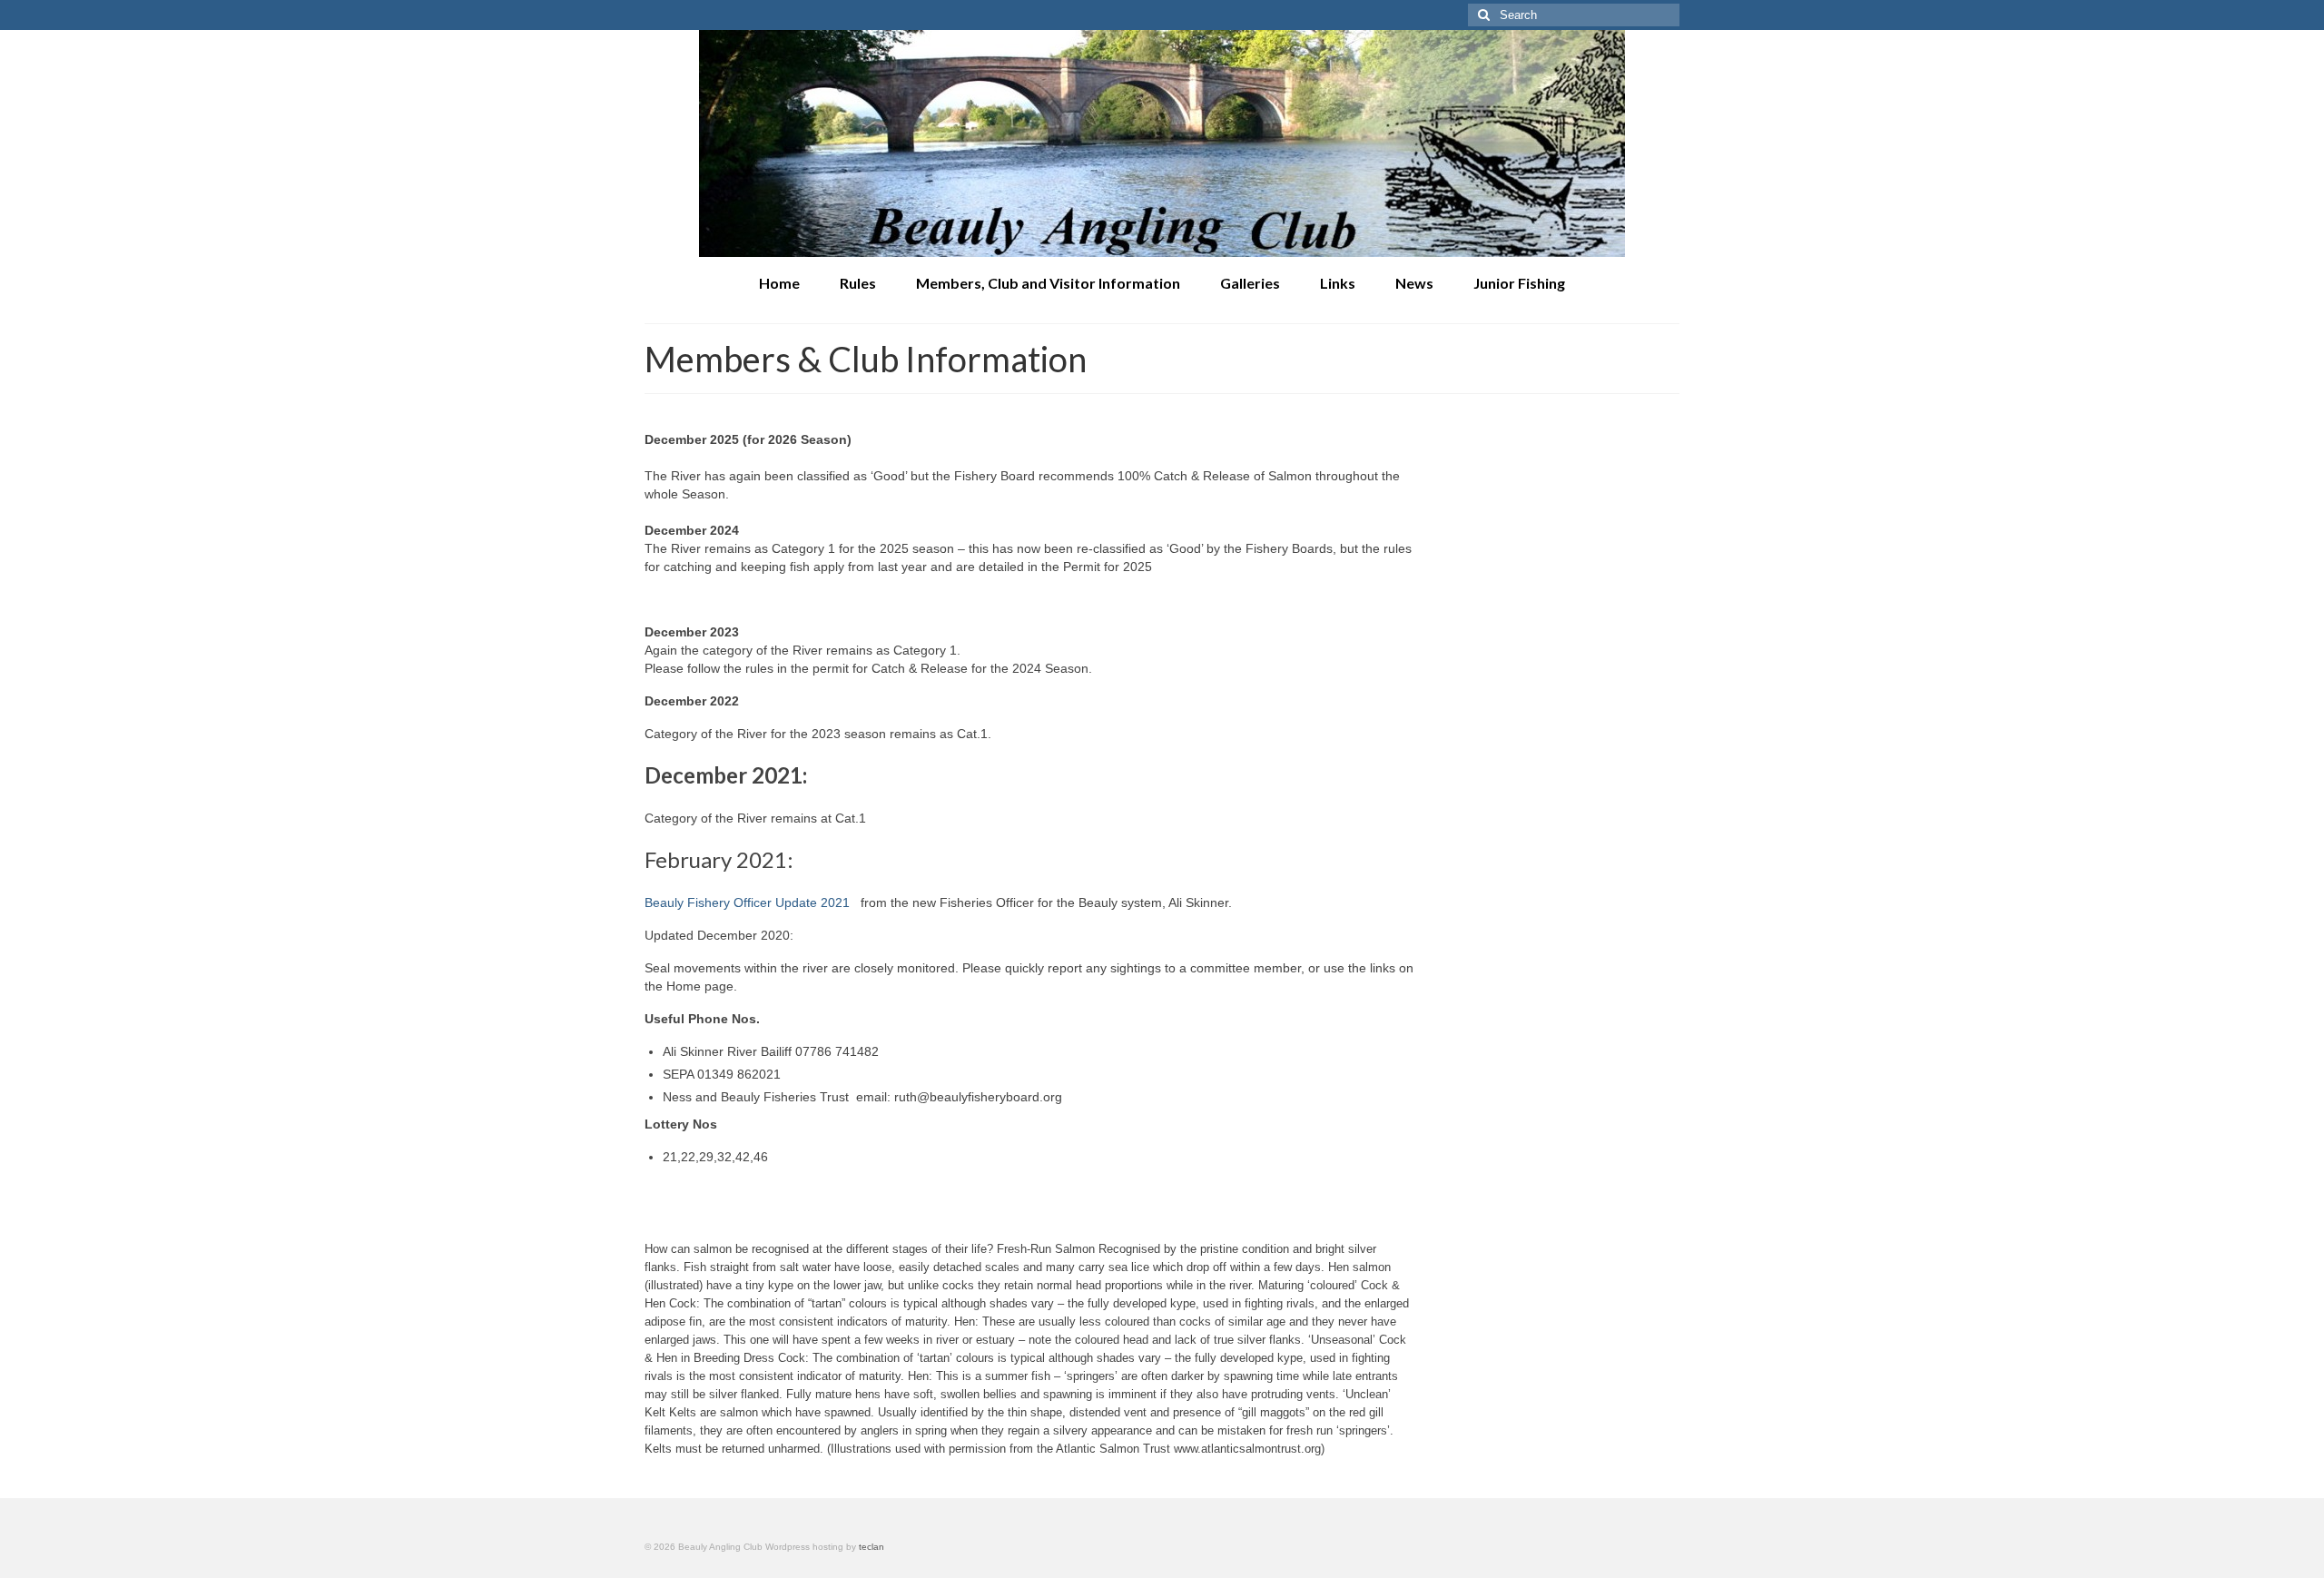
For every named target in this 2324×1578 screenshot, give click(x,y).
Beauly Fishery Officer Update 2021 (747, 902)
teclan (871, 1547)
